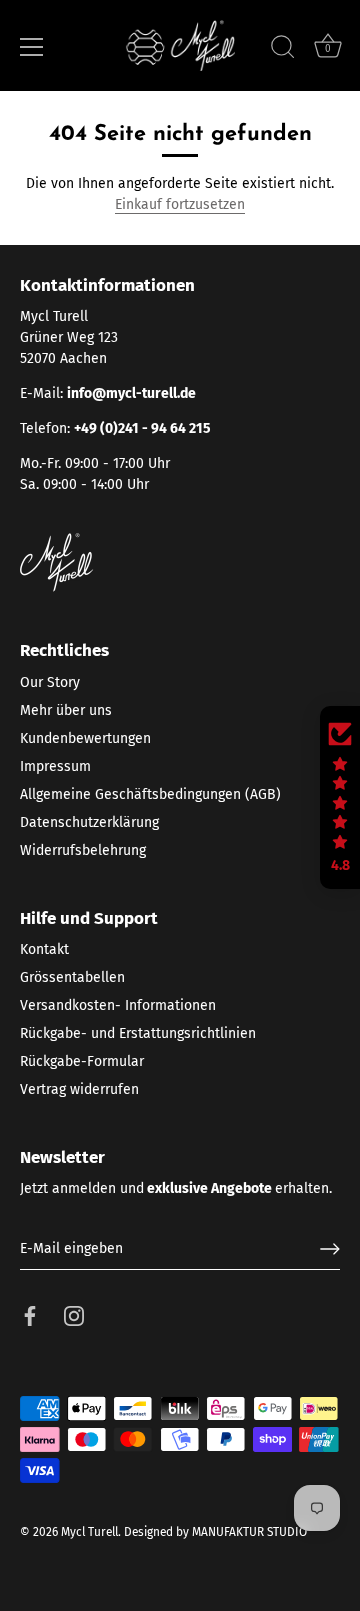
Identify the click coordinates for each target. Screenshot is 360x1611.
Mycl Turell (89, 1532)
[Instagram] (74, 1315)
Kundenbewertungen (85, 738)
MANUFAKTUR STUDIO (249, 1532)
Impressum (55, 766)
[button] (340, 798)
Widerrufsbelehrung (83, 850)
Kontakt (44, 949)
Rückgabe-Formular (82, 1061)
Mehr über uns (66, 710)
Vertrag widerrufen (79, 1089)
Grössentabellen (72, 977)
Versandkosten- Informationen (118, 1005)
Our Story (50, 682)
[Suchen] (283, 50)
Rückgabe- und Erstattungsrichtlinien (138, 1033)
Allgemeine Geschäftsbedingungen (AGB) (150, 794)
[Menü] (32, 47)
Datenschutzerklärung (89, 822)
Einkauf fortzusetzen (180, 204)
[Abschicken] (330, 1249)
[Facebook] (30, 1315)
